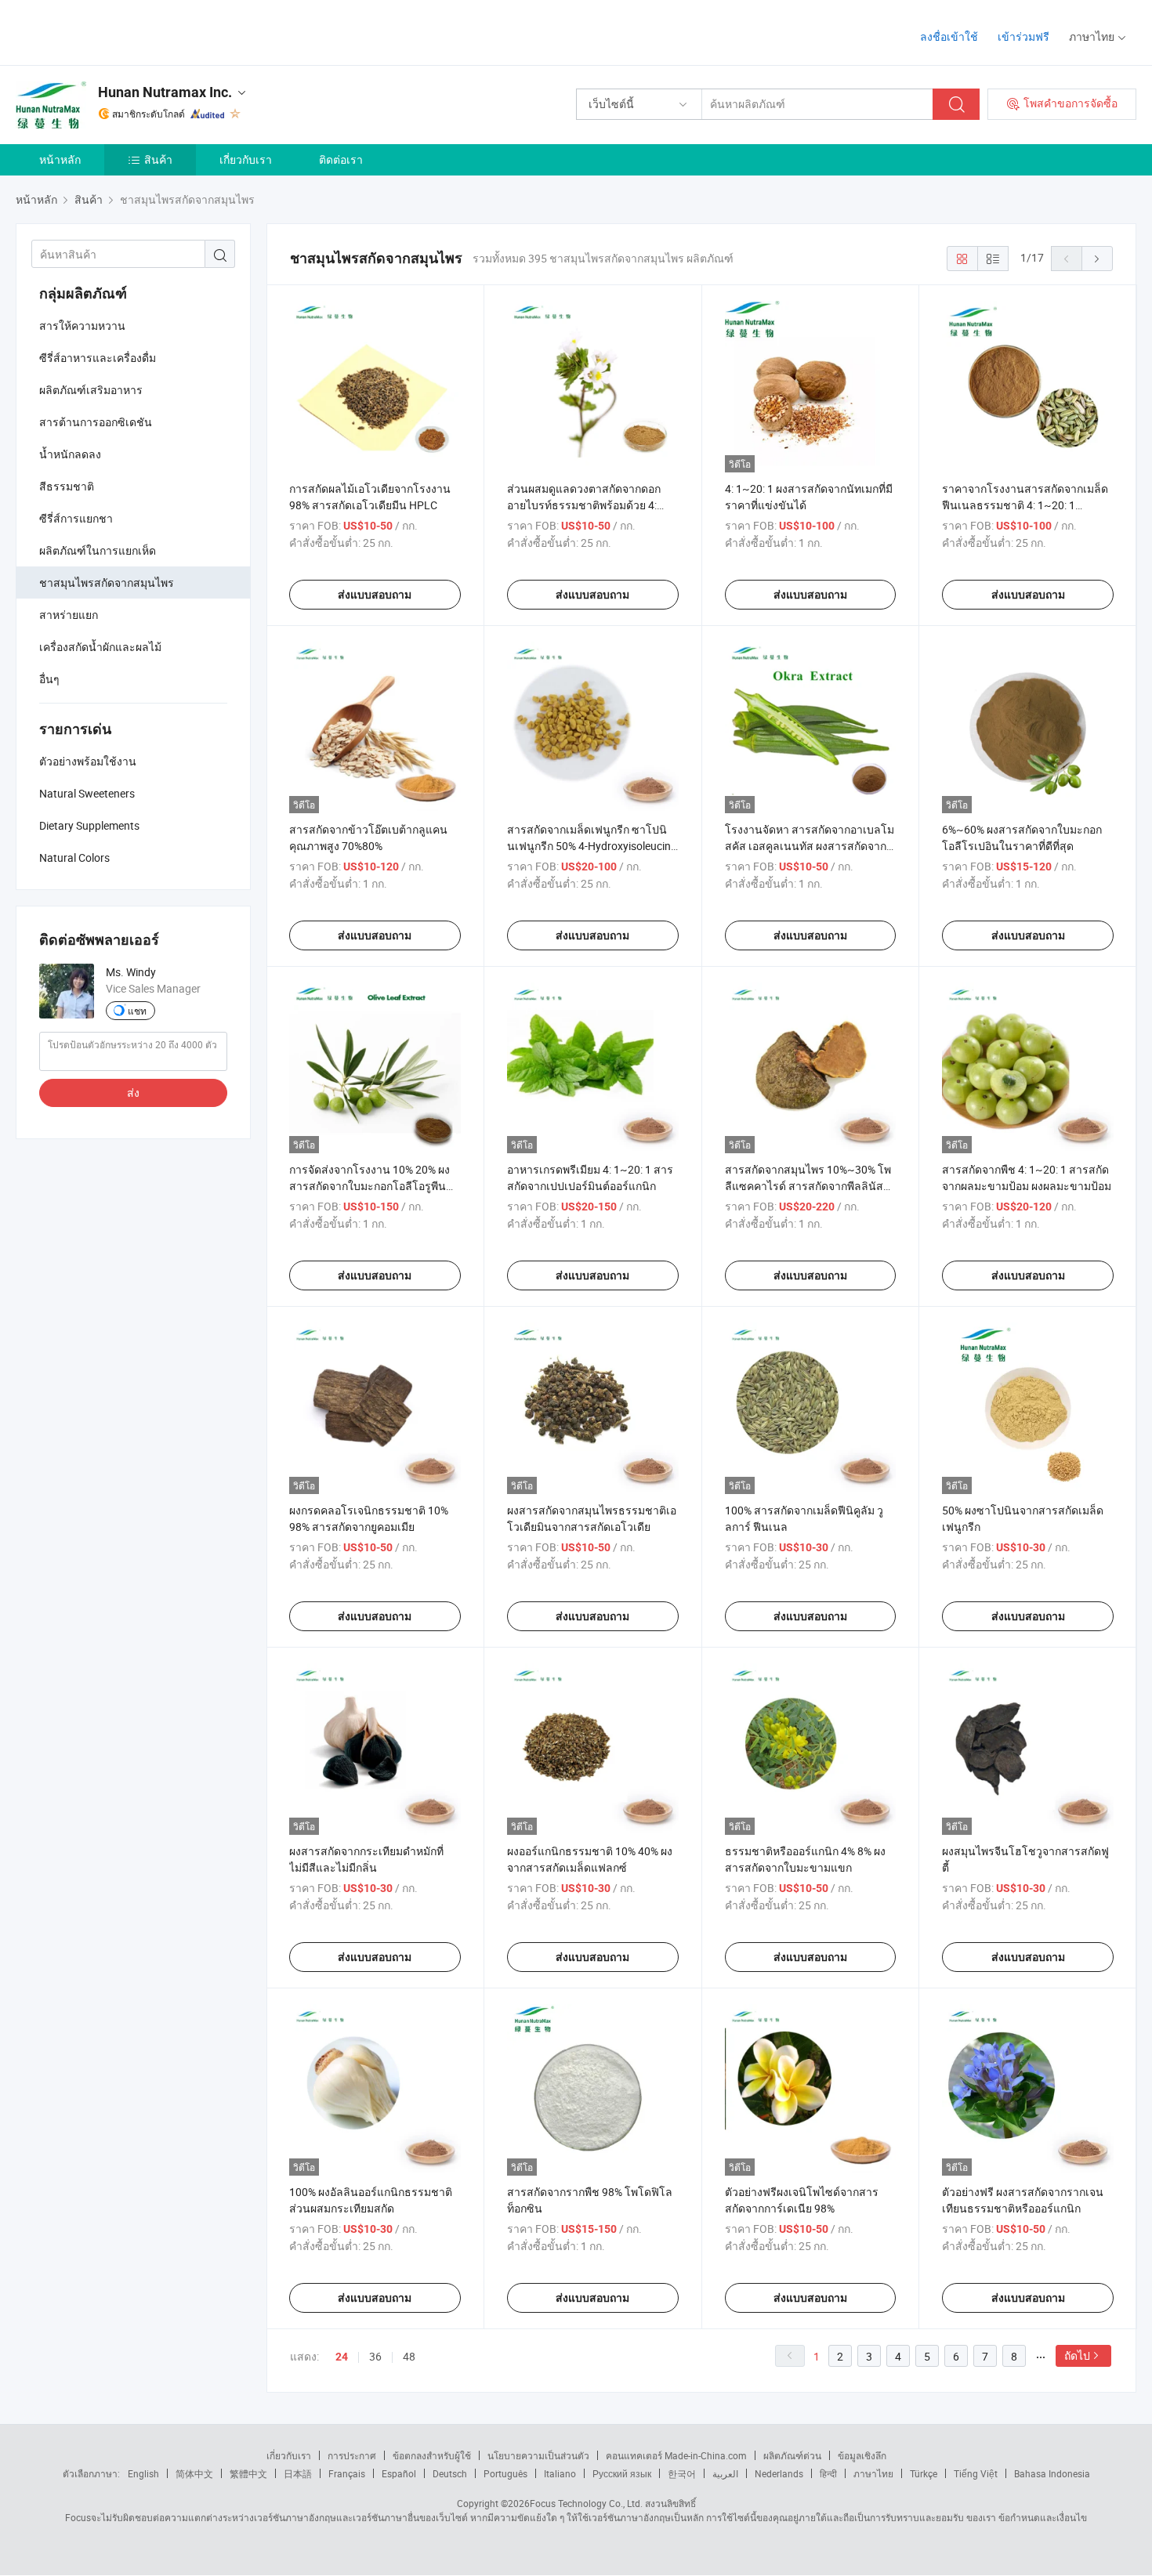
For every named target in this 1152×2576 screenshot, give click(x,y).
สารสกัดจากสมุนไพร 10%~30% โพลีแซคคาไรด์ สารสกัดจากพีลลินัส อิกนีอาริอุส (808, 1186)
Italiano (560, 2473)
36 (375, 2356)
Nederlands (779, 2473)
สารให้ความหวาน (82, 326)
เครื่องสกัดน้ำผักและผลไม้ (100, 647)
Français (347, 2473)
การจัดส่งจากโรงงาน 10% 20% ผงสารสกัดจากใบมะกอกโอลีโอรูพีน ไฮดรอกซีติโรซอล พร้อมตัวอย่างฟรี (373, 1186)
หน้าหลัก (60, 159)
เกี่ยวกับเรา (246, 159)
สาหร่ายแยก (69, 615)
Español (399, 2473)
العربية (725, 2473)
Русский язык (622, 2473)
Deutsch (450, 2473)
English (143, 2473)
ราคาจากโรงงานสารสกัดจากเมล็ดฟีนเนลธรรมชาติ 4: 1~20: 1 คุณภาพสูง (1025, 505)
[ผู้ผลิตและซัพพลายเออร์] (116, 31)
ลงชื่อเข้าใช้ (949, 36)
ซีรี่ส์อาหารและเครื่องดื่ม (98, 358)
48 (409, 2356)
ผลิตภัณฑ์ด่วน (792, 2455)
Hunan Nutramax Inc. (165, 92)
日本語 (298, 2473)
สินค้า (158, 159)
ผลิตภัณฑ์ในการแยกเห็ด (98, 550)
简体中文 (194, 2473)
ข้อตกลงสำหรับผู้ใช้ (432, 2455)
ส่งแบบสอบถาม (375, 595)
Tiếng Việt (976, 2473)
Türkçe (924, 2473)
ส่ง (133, 1093)
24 (342, 2357)
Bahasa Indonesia (1052, 2473)
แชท (137, 1011)
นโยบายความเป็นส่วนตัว (538, 2455)
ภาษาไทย (873, 2473)
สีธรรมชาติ (67, 486)
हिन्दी (828, 2473)
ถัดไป (1077, 2355)
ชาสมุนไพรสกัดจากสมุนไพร (107, 582)
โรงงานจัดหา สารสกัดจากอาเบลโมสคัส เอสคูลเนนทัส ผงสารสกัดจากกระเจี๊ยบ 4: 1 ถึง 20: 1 (810, 846)
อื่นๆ (49, 679)
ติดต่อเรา (341, 159)
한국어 (682, 2473)
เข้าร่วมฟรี (1023, 36)
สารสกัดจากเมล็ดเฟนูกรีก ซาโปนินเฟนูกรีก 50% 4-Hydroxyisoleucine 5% (592, 846)
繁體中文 (248, 2473)
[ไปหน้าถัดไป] (1097, 259)
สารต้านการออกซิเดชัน (96, 422)
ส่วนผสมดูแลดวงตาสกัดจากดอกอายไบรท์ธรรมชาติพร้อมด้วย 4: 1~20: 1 (584, 505)
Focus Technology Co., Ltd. (586, 2503)
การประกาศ (352, 2455)
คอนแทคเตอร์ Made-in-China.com (676, 2455)
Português (505, 2473)
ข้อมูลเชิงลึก (862, 2455)
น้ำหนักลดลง (70, 454)
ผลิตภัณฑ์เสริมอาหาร (91, 390)
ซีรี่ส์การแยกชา (76, 518)
